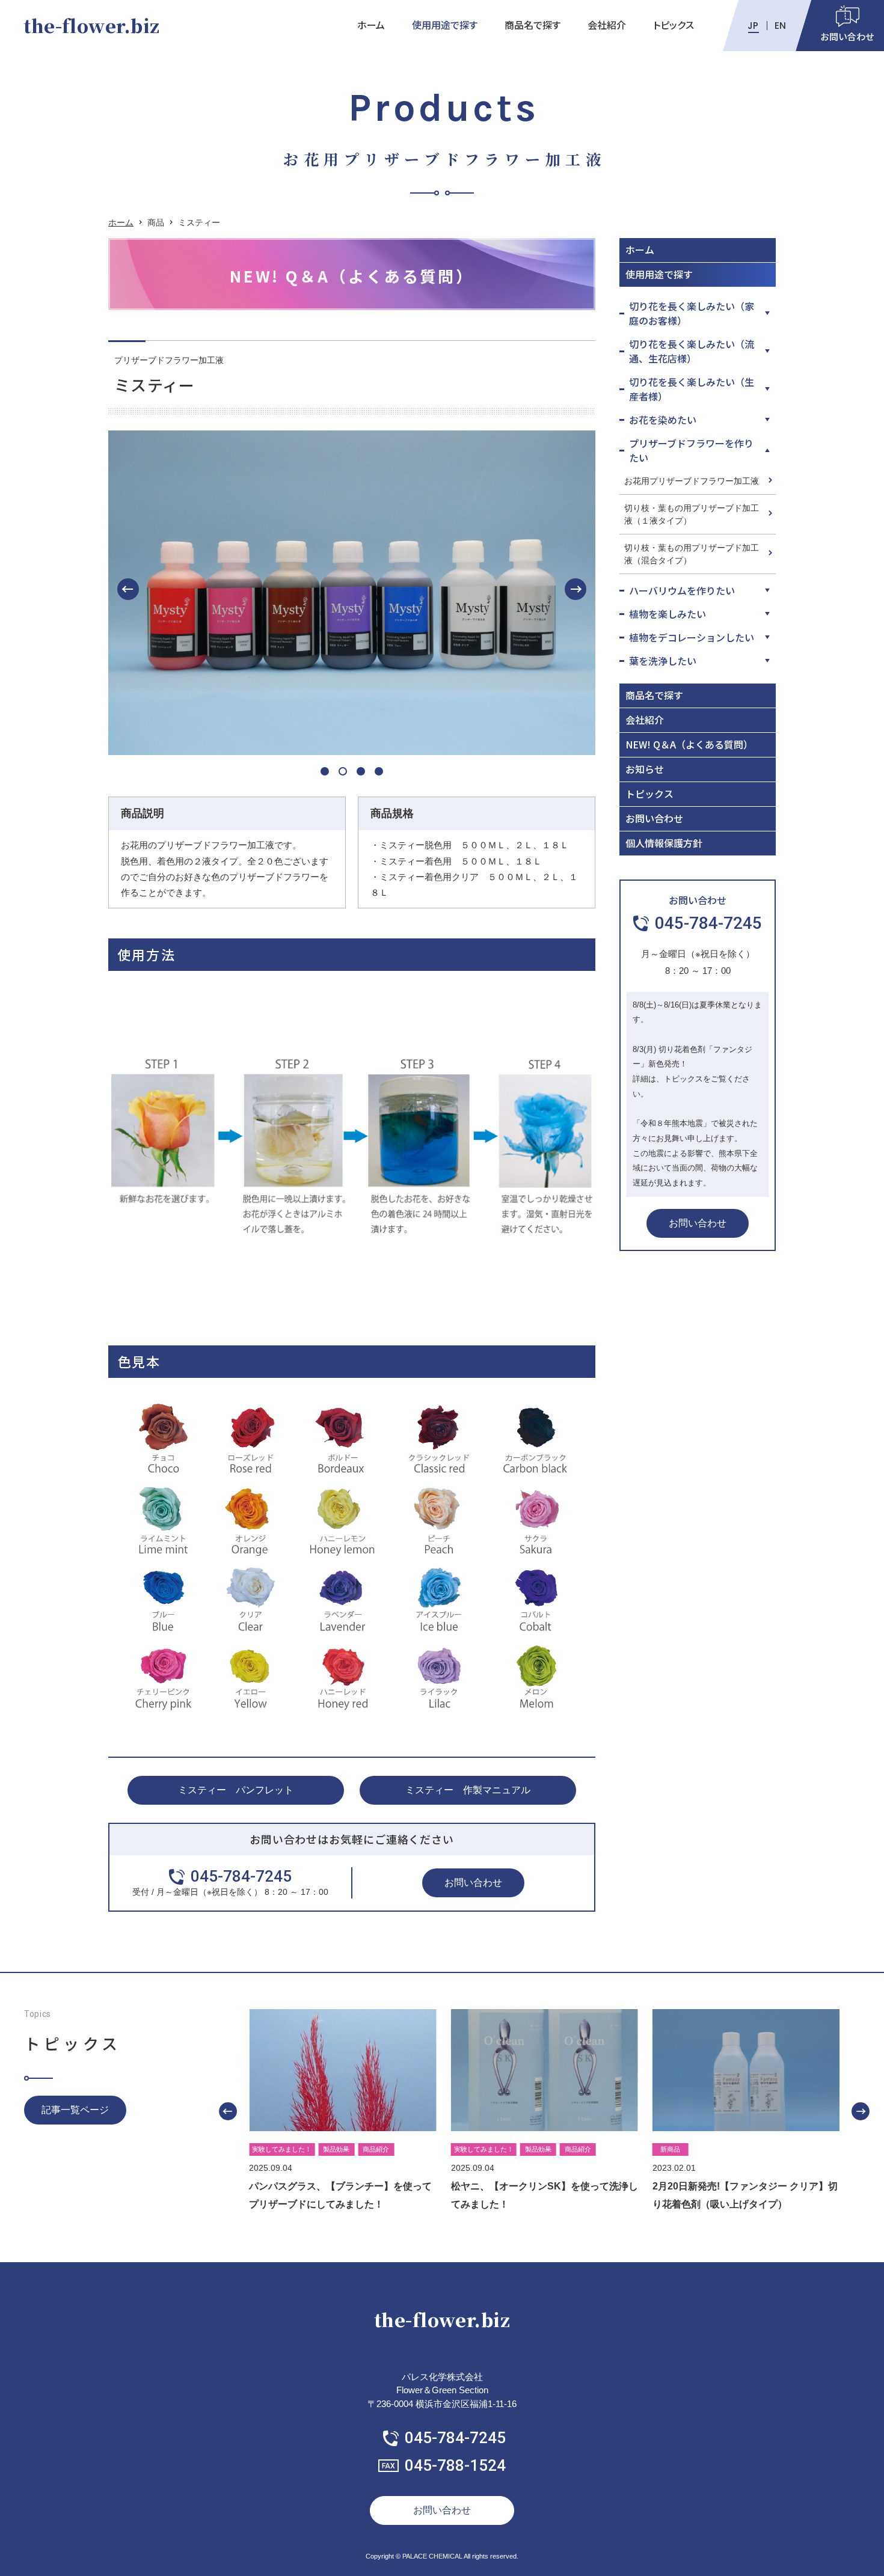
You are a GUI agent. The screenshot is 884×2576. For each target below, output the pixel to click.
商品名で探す (533, 25)
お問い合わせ (473, 1883)
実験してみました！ (282, 2149)
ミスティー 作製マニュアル (468, 1790)
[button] (128, 589)
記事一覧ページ (75, 2110)
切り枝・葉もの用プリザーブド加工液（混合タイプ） (692, 554)
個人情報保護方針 (664, 843)
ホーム (371, 25)
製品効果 (336, 2149)
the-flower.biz (91, 25)
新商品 (670, 2149)
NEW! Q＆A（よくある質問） (689, 744)
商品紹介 (376, 2149)
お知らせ (645, 769)
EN (780, 26)
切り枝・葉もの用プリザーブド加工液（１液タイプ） (692, 514)
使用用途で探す (445, 25)
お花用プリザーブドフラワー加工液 (692, 481)
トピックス (674, 25)
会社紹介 (607, 25)
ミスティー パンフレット (236, 1790)
